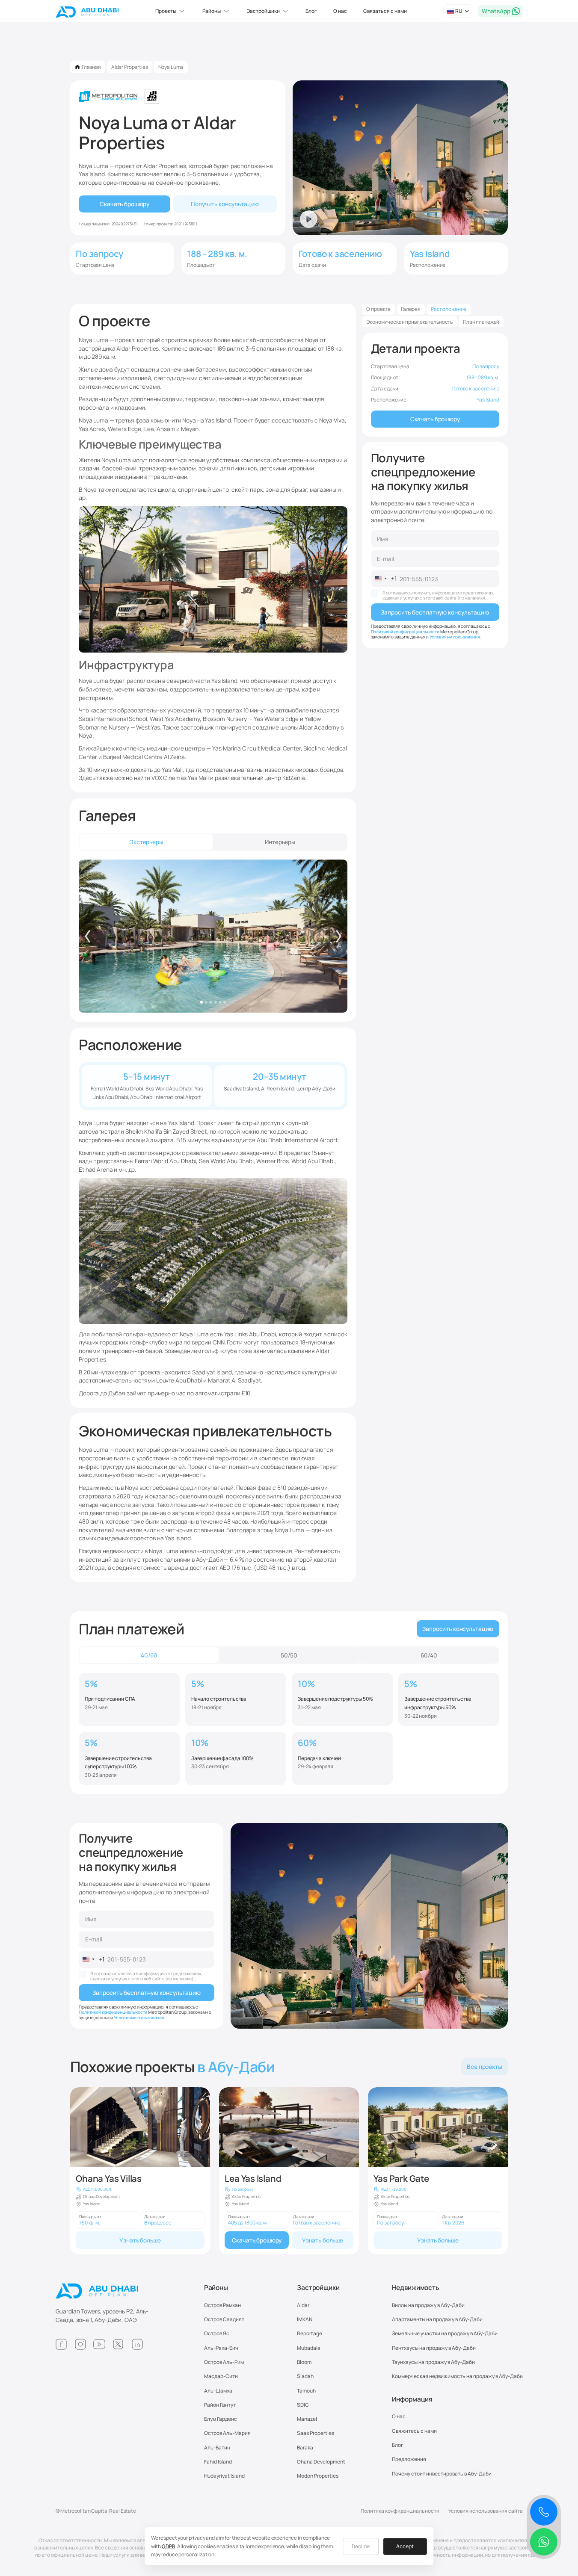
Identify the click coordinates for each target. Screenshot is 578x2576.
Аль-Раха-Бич (221, 2348)
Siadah (305, 2376)
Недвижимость (416, 2288)
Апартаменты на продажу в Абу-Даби (437, 2319)
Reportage (310, 2333)
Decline (361, 2546)
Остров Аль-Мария (227, 2433)
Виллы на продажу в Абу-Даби (428, 2305)
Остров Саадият (224, 2319)
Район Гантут (220, 2405)
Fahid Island (218, 2462)
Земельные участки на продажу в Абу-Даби (445, 2333)
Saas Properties (316, 2433)
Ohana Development (321, 2462)
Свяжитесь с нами (414, 2431)
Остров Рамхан (222, 2305)
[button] (171, 11)
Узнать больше (140, 2240)
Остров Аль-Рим (224, 2362)
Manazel (307, 2419)
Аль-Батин (217, 2447)
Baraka (305, 2447)
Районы (216, 2288)
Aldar (303, 2305)
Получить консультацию (225, 204)
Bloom (304, 2362)
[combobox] (384, 579)
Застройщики (318, 2288)
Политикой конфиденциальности (406, 632)
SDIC (303, 2405)
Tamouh (306, 2391)
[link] (140, 2171)
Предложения (409, 2459)
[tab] (146, 842)
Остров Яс (217, 2333)
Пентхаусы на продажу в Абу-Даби (434, 2348)
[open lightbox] (213, 936)
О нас (340, 11)
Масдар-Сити (221, 2376)
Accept (405, 2546)
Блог (311, 11)
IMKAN (305, 2319)
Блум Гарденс (221, 2419)
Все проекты (485, 2066)
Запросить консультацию (458, 1629)
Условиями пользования (455, 637)
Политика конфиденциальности (400, 2511)
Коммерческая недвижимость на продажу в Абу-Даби (457, 2376)
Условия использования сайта (486, 2511)
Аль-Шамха (218, 2391)
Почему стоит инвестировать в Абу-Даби (442, 2474)
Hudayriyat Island (224, 2476)
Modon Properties (318, 2476)
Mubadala (309, 2348)
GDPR (168, 2546)
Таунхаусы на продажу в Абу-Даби (433, 2362)
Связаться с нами (385, 11)
